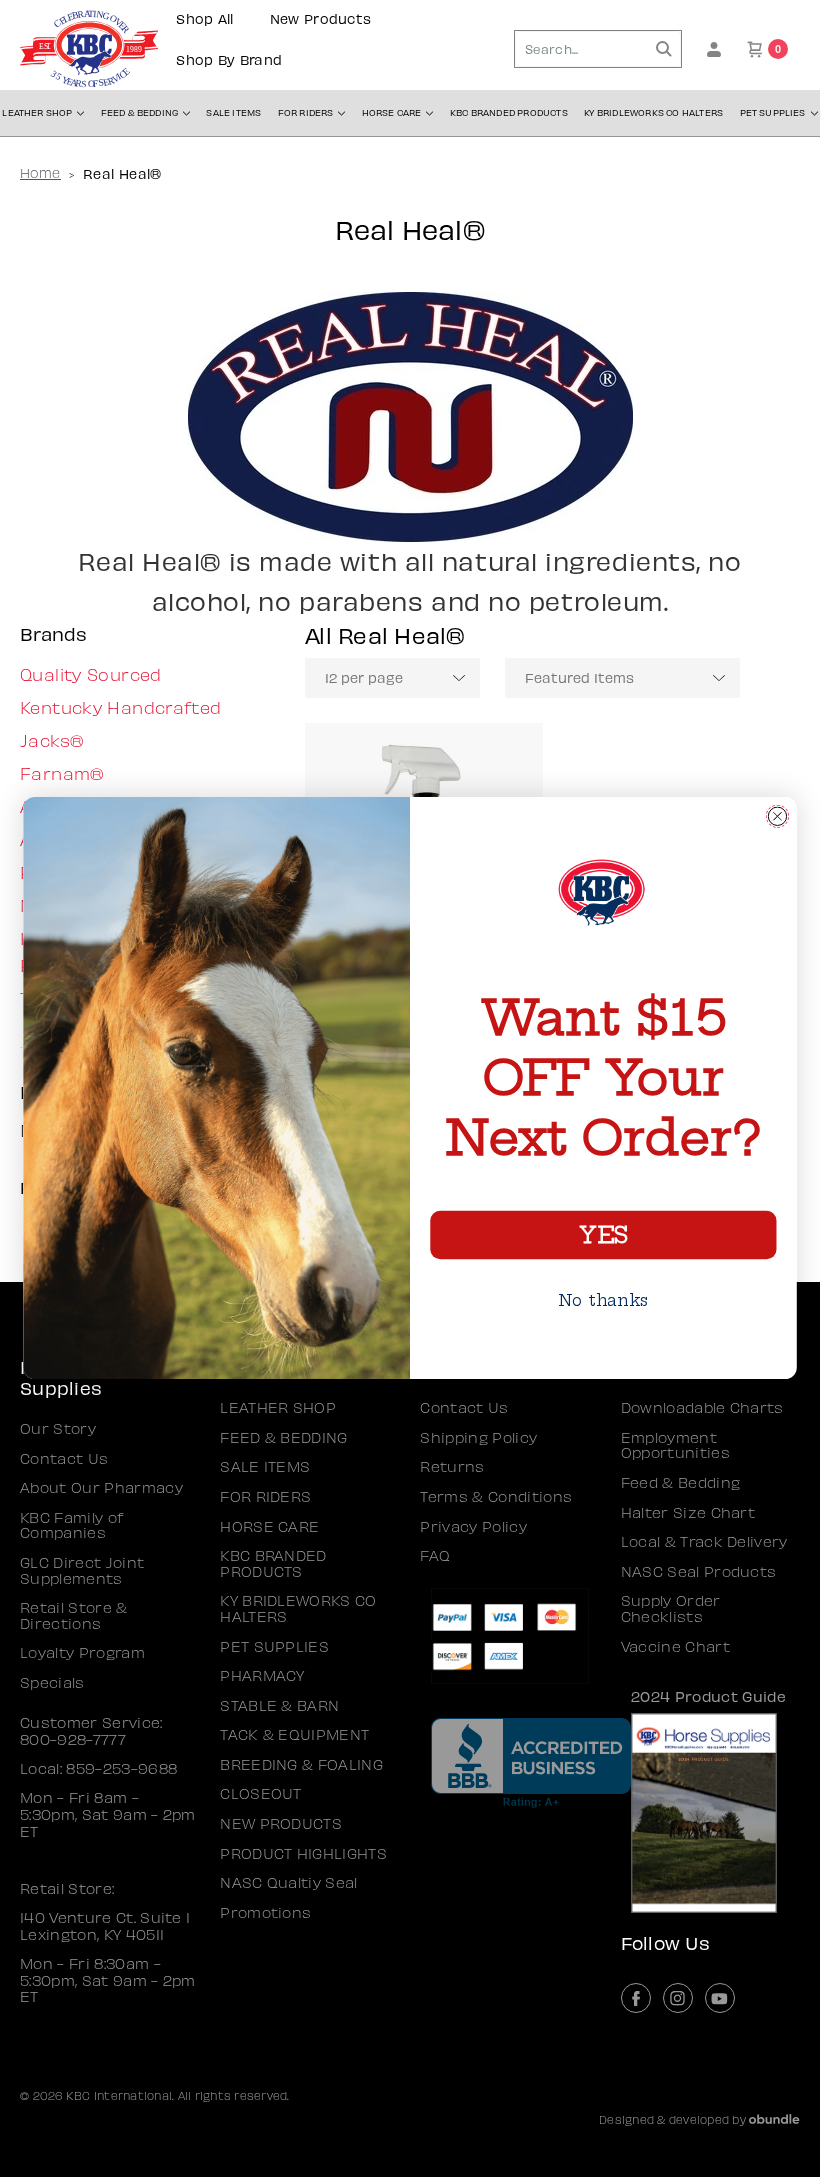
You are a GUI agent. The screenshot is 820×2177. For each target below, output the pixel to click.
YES (603, 1235)
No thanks (603, 1300)
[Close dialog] (777, 816)
